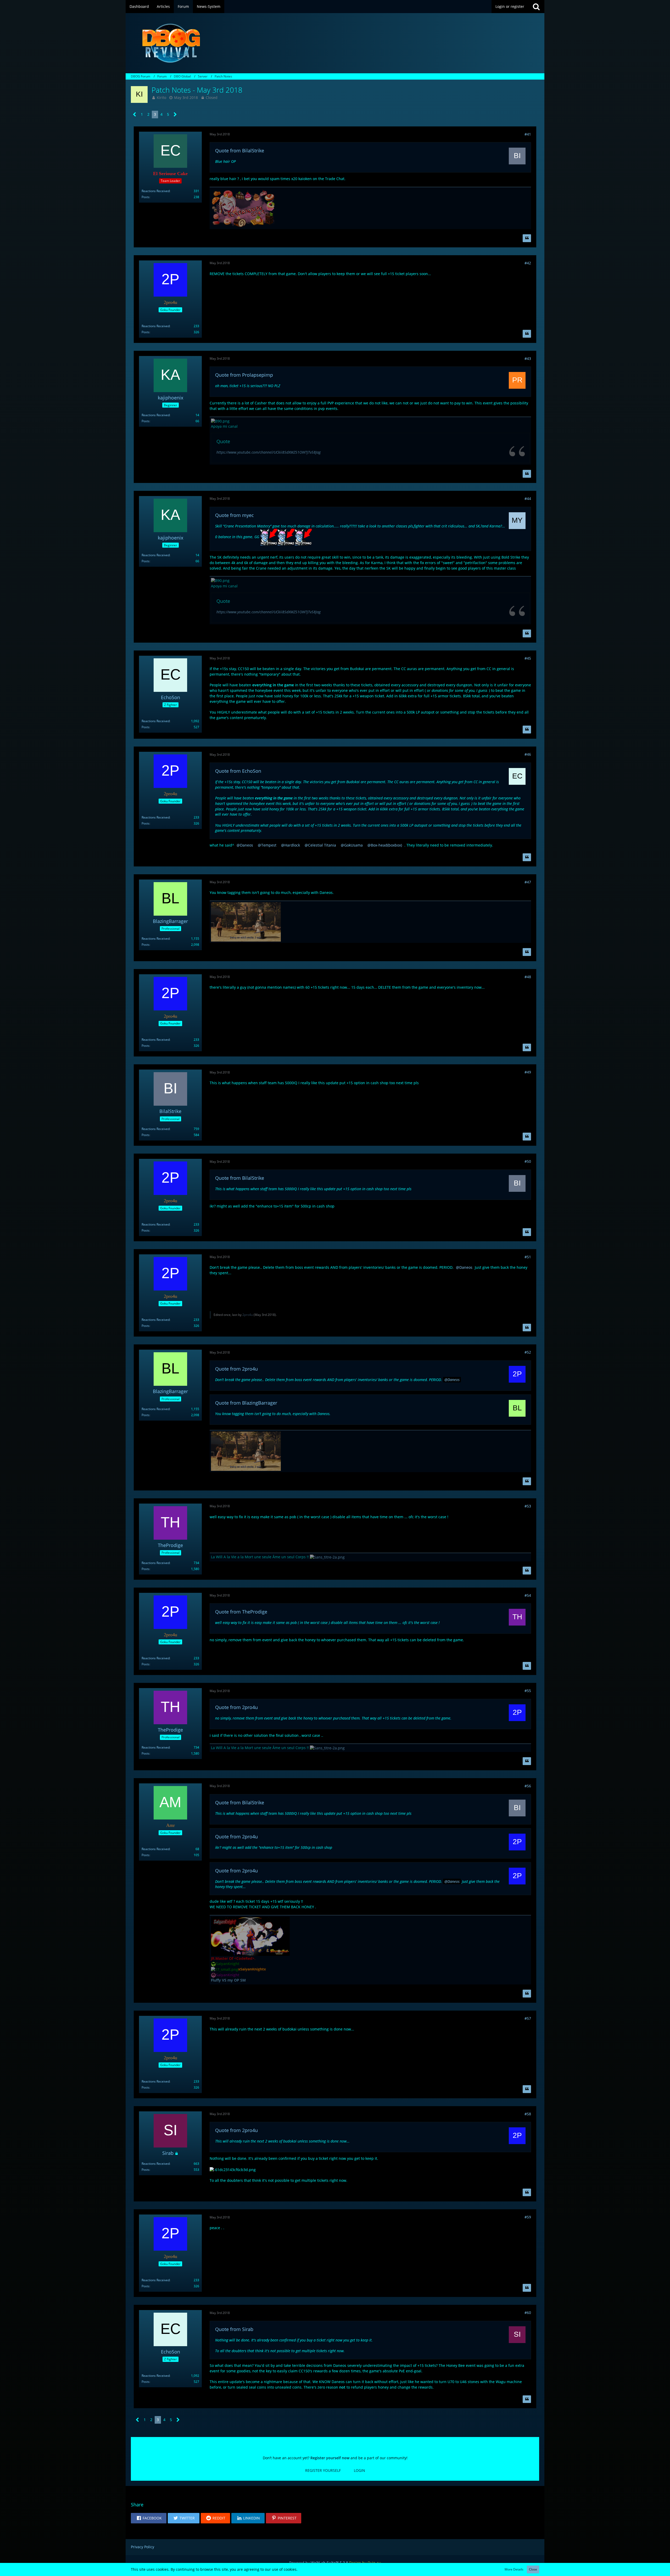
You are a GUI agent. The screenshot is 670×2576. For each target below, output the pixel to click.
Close (533, 2569)
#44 (528, 499)
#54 (528, 1595)
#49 (528, 1072)
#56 (528, 1786)
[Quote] (527, 238)
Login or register (510, 6)
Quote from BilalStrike (240, 151)
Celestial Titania (322, 845)
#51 (528, 1257)
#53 (528, 1506)
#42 (528, 263)
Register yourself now (330, 2458)
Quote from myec (234, 515)
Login (359, 2470)
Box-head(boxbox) (386, 845)
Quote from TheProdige (241, 1612)
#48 (528, 977)
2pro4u (248, 1315)
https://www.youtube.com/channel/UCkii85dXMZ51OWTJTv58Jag (269, 452)
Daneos (247, 845)
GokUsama (353, 845)
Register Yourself (323, 2470)
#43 (528, 358)
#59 (528, 2217)
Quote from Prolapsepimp (244, 375)
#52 (528, 1352)
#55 (528, 1691)
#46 (528, 754)
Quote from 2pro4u (236, 1369)
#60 (528, 2313)
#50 (528, 1161)
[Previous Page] (135, 115)
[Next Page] (175, 115)
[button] (149, 2518)
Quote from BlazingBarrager (246, 1403)
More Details (514, 2569)
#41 (528, 134)
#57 (528, 2018)
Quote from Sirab (234, 2329)
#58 (528, 2114)
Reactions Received (156, 191)
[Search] (536, 7)
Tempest (269, 845)
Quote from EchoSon (238, 771)
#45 (528, 658)
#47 (528, 882)
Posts (146, 197)
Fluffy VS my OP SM (228, 1980)
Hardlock (292, 845)
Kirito (161, 98)
